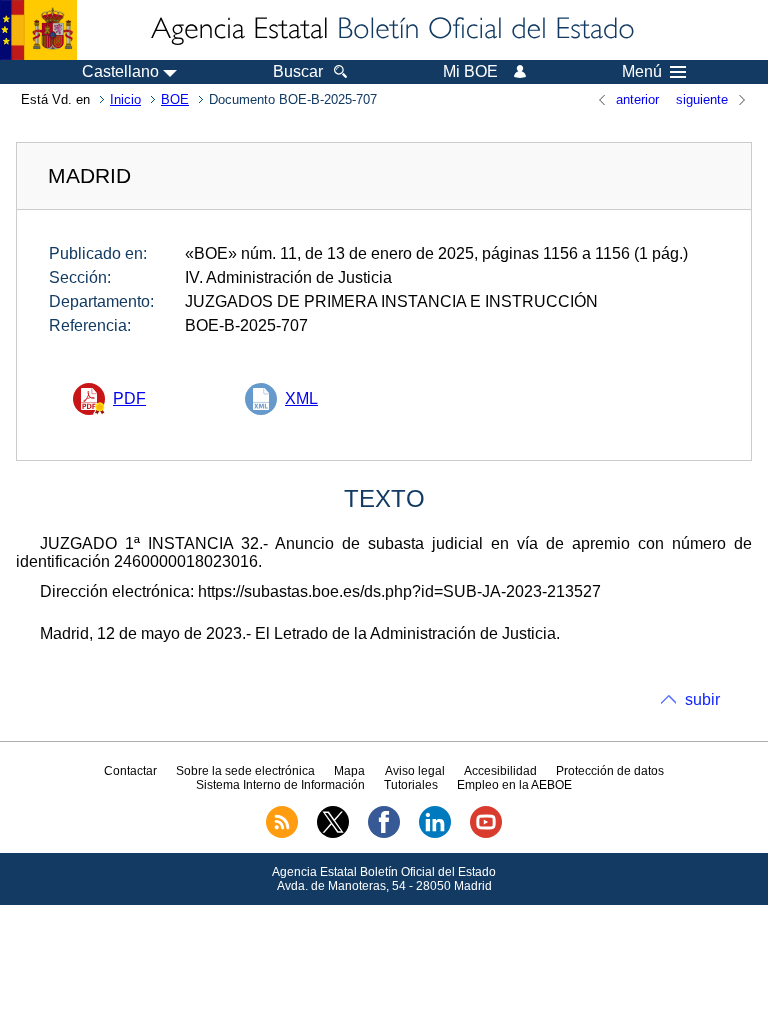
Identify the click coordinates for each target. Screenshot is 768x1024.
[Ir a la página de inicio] (391, 30)
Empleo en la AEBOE (514, 785)
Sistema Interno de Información (280, 785)
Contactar (130, 771)
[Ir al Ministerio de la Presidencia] (38, 30)
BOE (175, 99)
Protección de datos (610, 771)
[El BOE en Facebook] (384, 834)
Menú (642, 72)
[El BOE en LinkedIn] (435, 834)
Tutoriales (411, 785)
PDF (129, 398)
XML (301, 398)
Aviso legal (415, 771)
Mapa (349, 771)
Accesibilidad (500, 771)
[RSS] (282, 834)
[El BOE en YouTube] (486, 834)
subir (702, 699)
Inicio (125, 99)
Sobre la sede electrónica (245, 771)
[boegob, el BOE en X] (333, 834)
